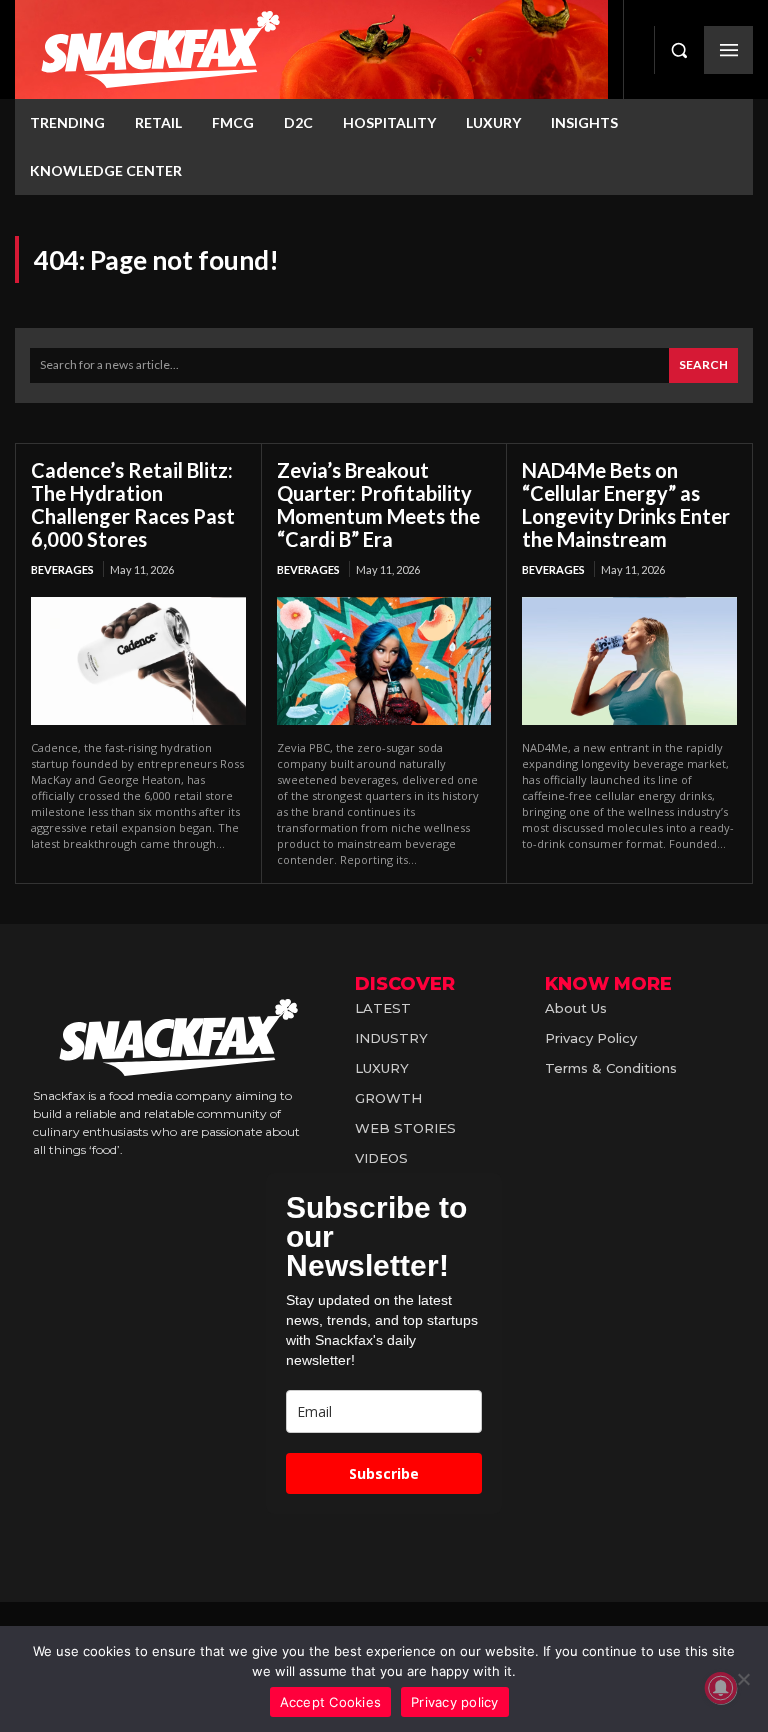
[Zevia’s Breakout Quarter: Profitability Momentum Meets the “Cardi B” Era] (384, 661)
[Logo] (311, 49)
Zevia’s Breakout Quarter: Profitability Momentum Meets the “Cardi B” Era (378, 504)
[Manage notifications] (721, 1688)
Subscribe (384, 1473)
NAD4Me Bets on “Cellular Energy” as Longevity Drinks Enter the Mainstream (626, 504)
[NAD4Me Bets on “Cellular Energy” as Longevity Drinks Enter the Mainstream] (629, 661)
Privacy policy (455, 1702)
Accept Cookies (331, 1702)
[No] (743, 1679)
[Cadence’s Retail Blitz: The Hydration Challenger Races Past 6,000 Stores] (138, 661)
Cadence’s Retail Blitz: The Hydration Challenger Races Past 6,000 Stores (133, 504)
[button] (679, 50)
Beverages (62, 569)
